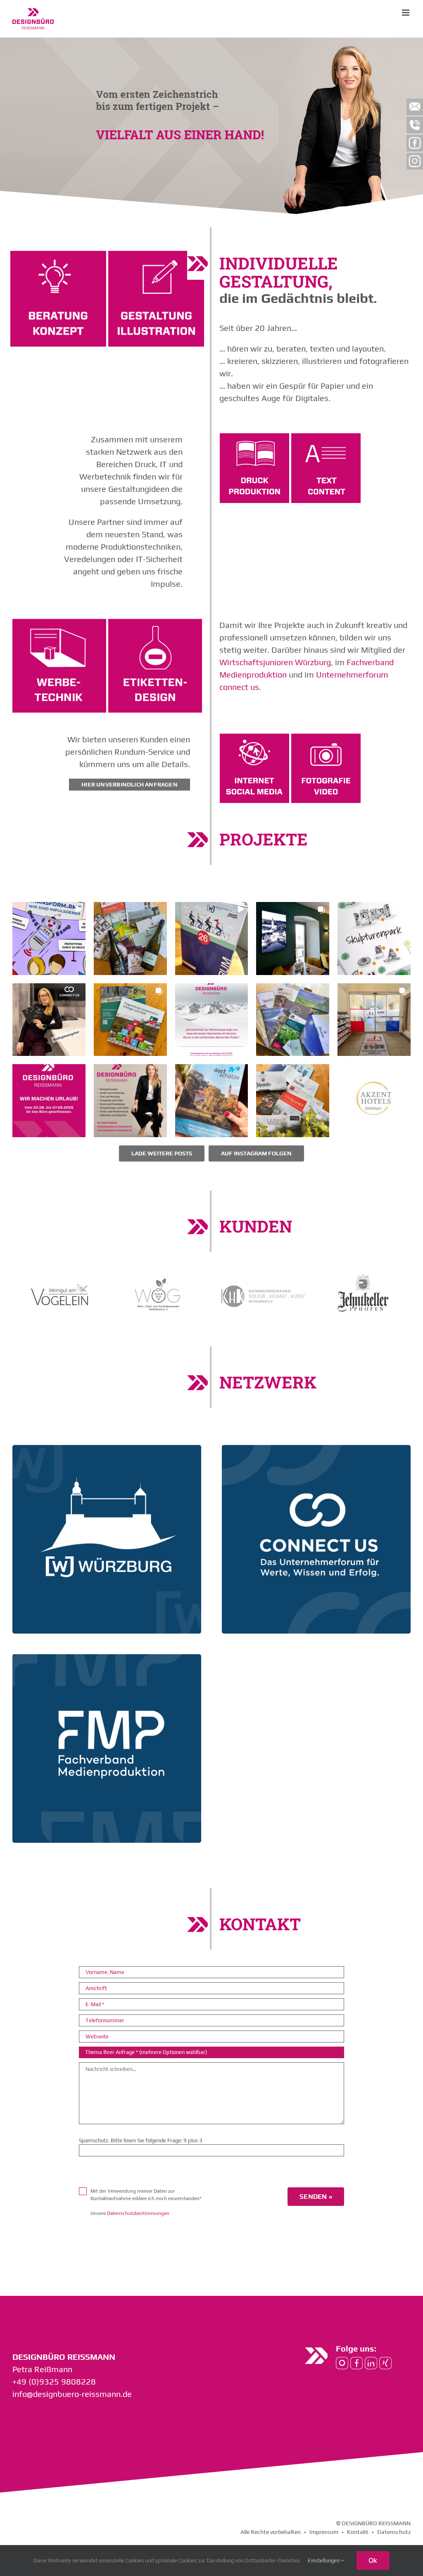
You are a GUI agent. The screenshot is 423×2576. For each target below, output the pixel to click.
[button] (49, 939)
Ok (373, 2560)
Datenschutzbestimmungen (138, 2213)
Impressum (324, 2532)
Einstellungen (324, 2561)
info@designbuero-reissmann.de (72, 2394)
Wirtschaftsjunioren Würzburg (275, 662)
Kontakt (358, 2532)
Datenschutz (394, 2532)
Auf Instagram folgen (256, 1153)
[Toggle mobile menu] (406, 13)
